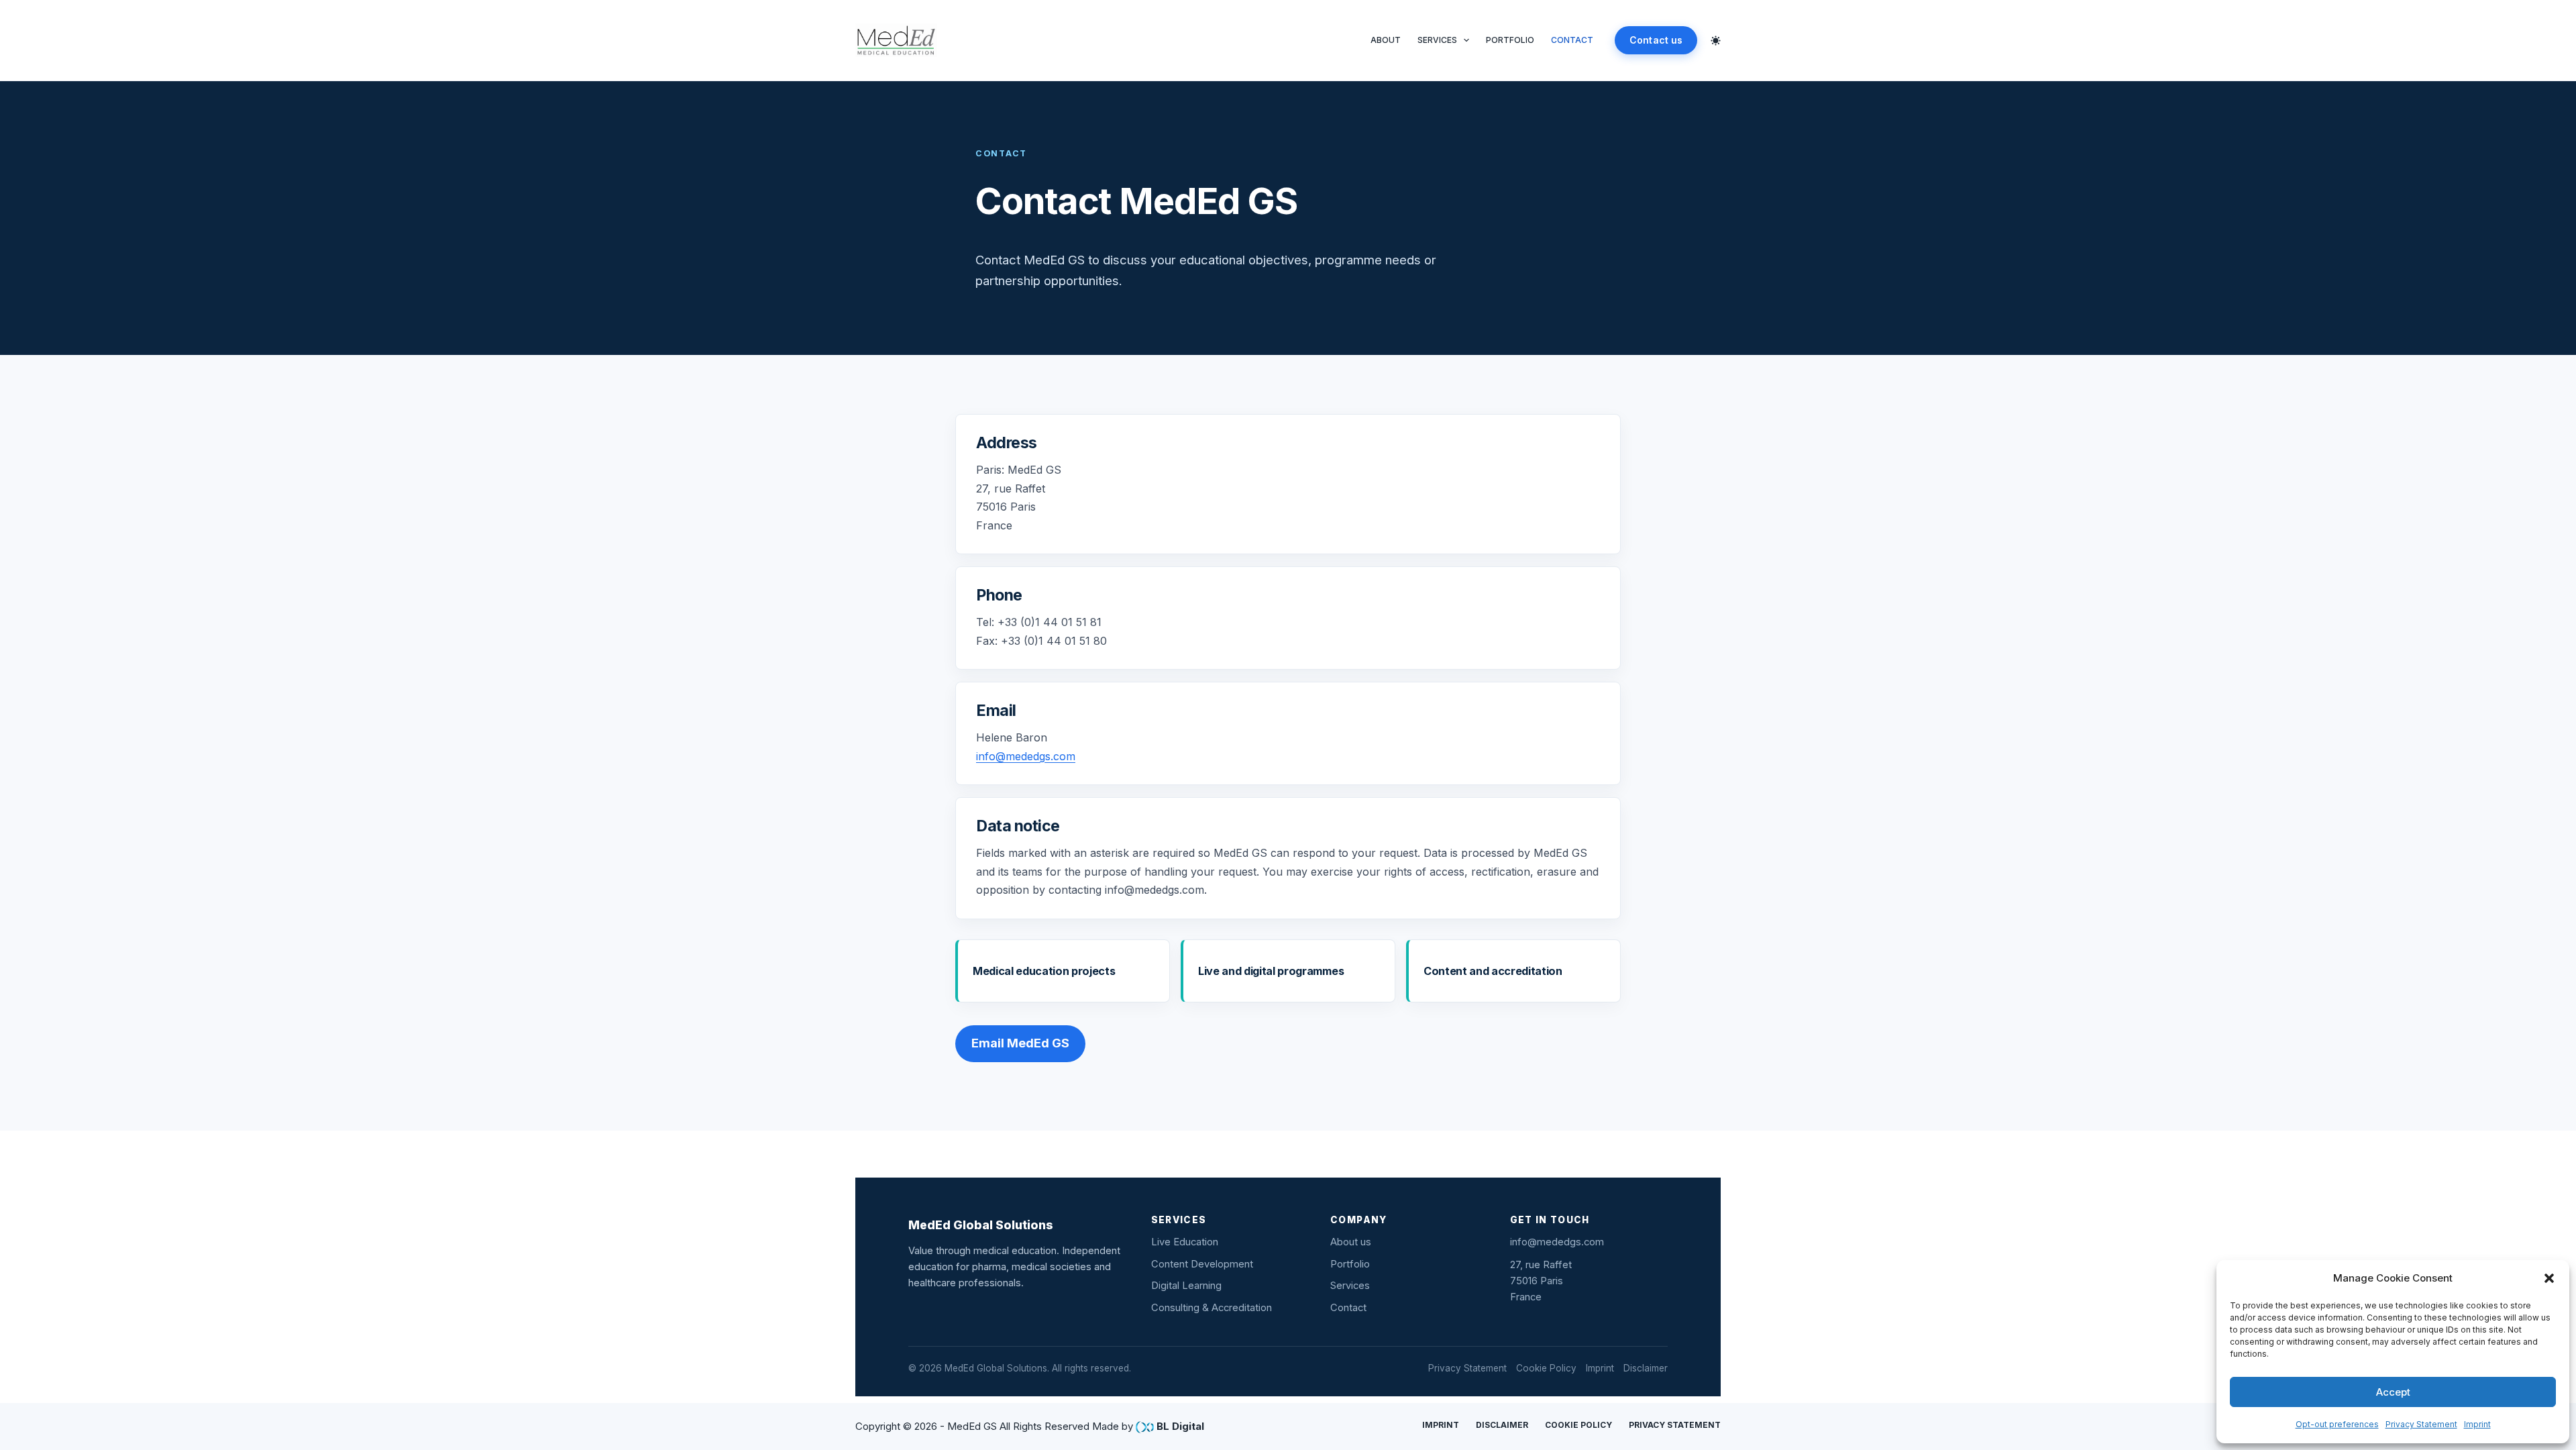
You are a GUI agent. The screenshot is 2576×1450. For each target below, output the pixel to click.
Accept (2393, 1392)
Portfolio (1510, 40)
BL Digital (1180, 1426)
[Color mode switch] (1716, 41)
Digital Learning (1186, 1286)
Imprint (2477, 1424)
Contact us (1656, 40)
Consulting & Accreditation (1212, 1308)
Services (1437, 40)
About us (1351, 1242)
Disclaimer (1646, 1368)
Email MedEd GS (1020, 1043)
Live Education (1185, 1242)
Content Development (1202, 1264)
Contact (1572, 40)
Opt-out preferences (2337, 1424)
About (1386, 40)
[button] (2549, 1278)
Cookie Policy (1546, 1368)
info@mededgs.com (1026, 756)
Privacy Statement (2421, 1424)
